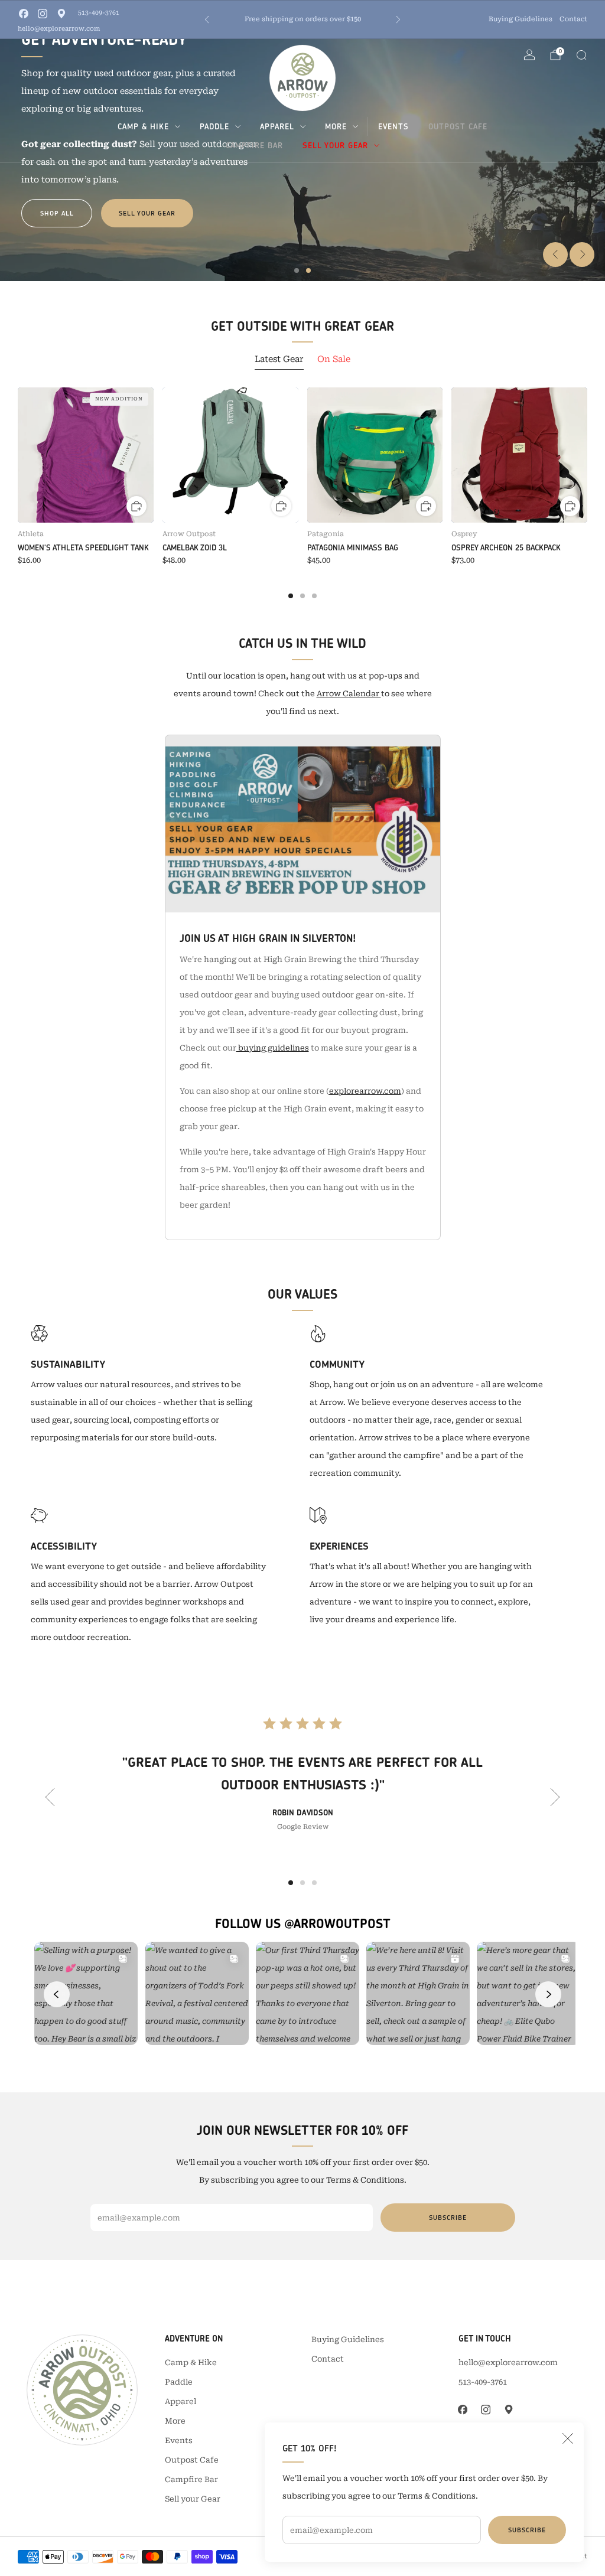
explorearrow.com (365, 1091)
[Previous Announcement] (207, 19)
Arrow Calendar (349, 694)
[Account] (529, 55)
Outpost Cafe (458, 126)
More (336, 126)
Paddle (214, 126)
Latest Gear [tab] (279, 359)
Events (393, 126)
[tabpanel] (302, 493)
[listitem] (302, 19)
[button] (297, 270)
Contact (573, 19)
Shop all (57, 213)
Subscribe (527, 2530)
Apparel (277, 126)
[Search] (581, 55)
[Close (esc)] (568, 2438)
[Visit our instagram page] (43, 14)
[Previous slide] (555, 255)
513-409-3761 (99, 13)
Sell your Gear (335, 145)
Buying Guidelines (521, 19)
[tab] (291, 596)
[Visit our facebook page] (24, 14)
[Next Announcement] (398, 19)
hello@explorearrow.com (59, 29)
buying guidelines (273, 1048)
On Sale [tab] (334, 359)
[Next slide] (582, 255)
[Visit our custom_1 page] (61, 14)
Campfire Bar (254, 145)
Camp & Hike (143, 126)
